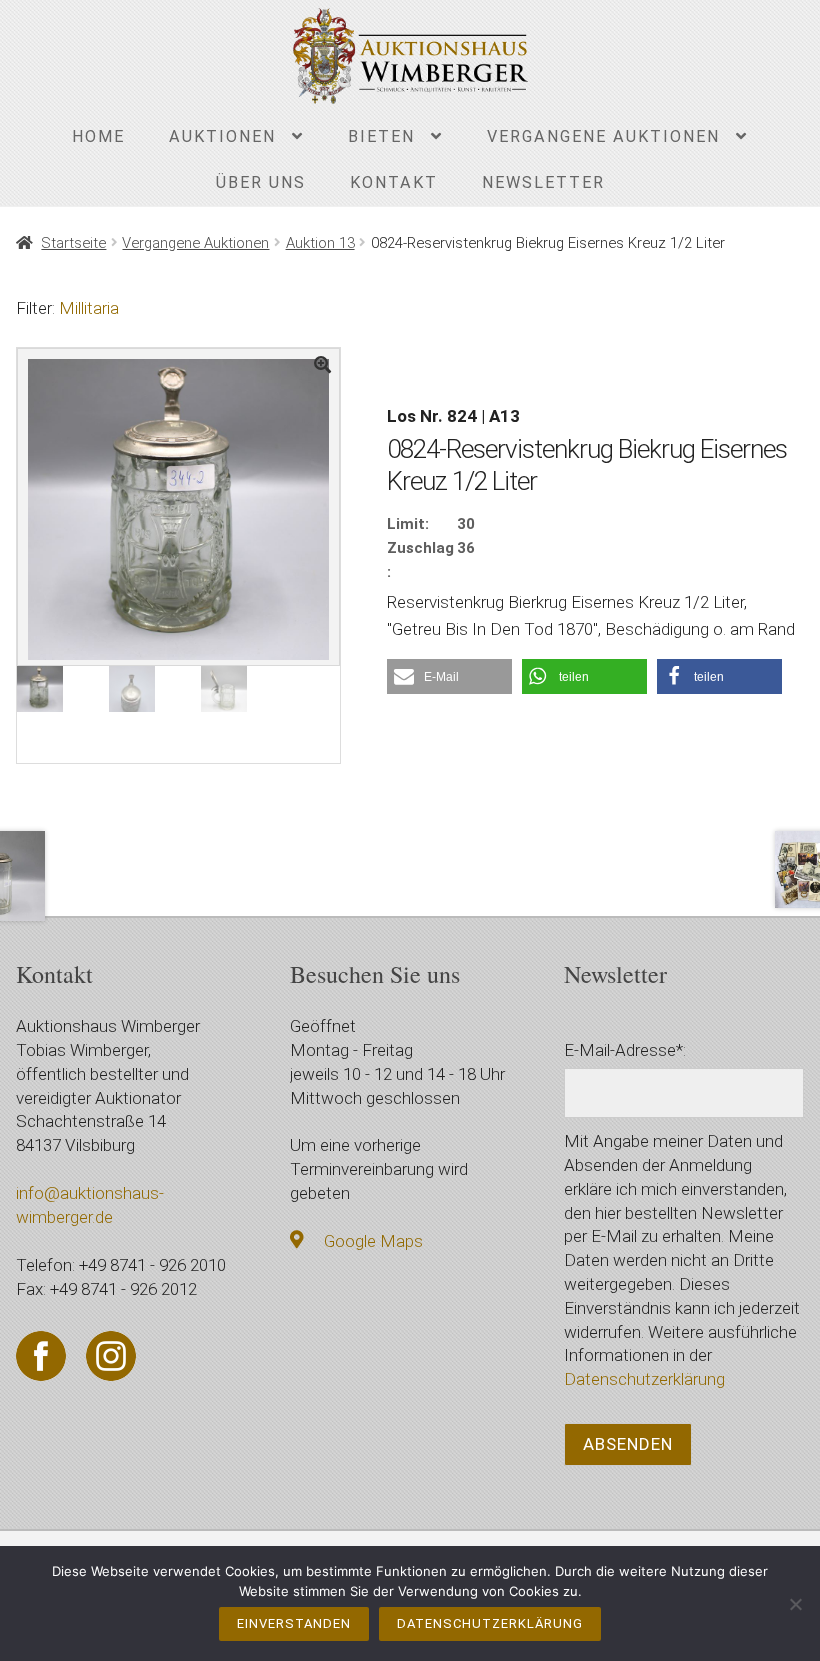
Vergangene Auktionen (603, 136)
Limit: (408, 524)
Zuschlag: (420, 560)
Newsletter (543, 182)
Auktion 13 (320, 243)
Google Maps (373, 1241)
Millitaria (89, 308)
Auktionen (222, 136)
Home (98, 136)
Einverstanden (294, 1623)
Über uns (261, 182)
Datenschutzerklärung (644, 1379)
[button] (449, 676)
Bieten (381, 136)
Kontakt (394, 182)
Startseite (73, 243)
